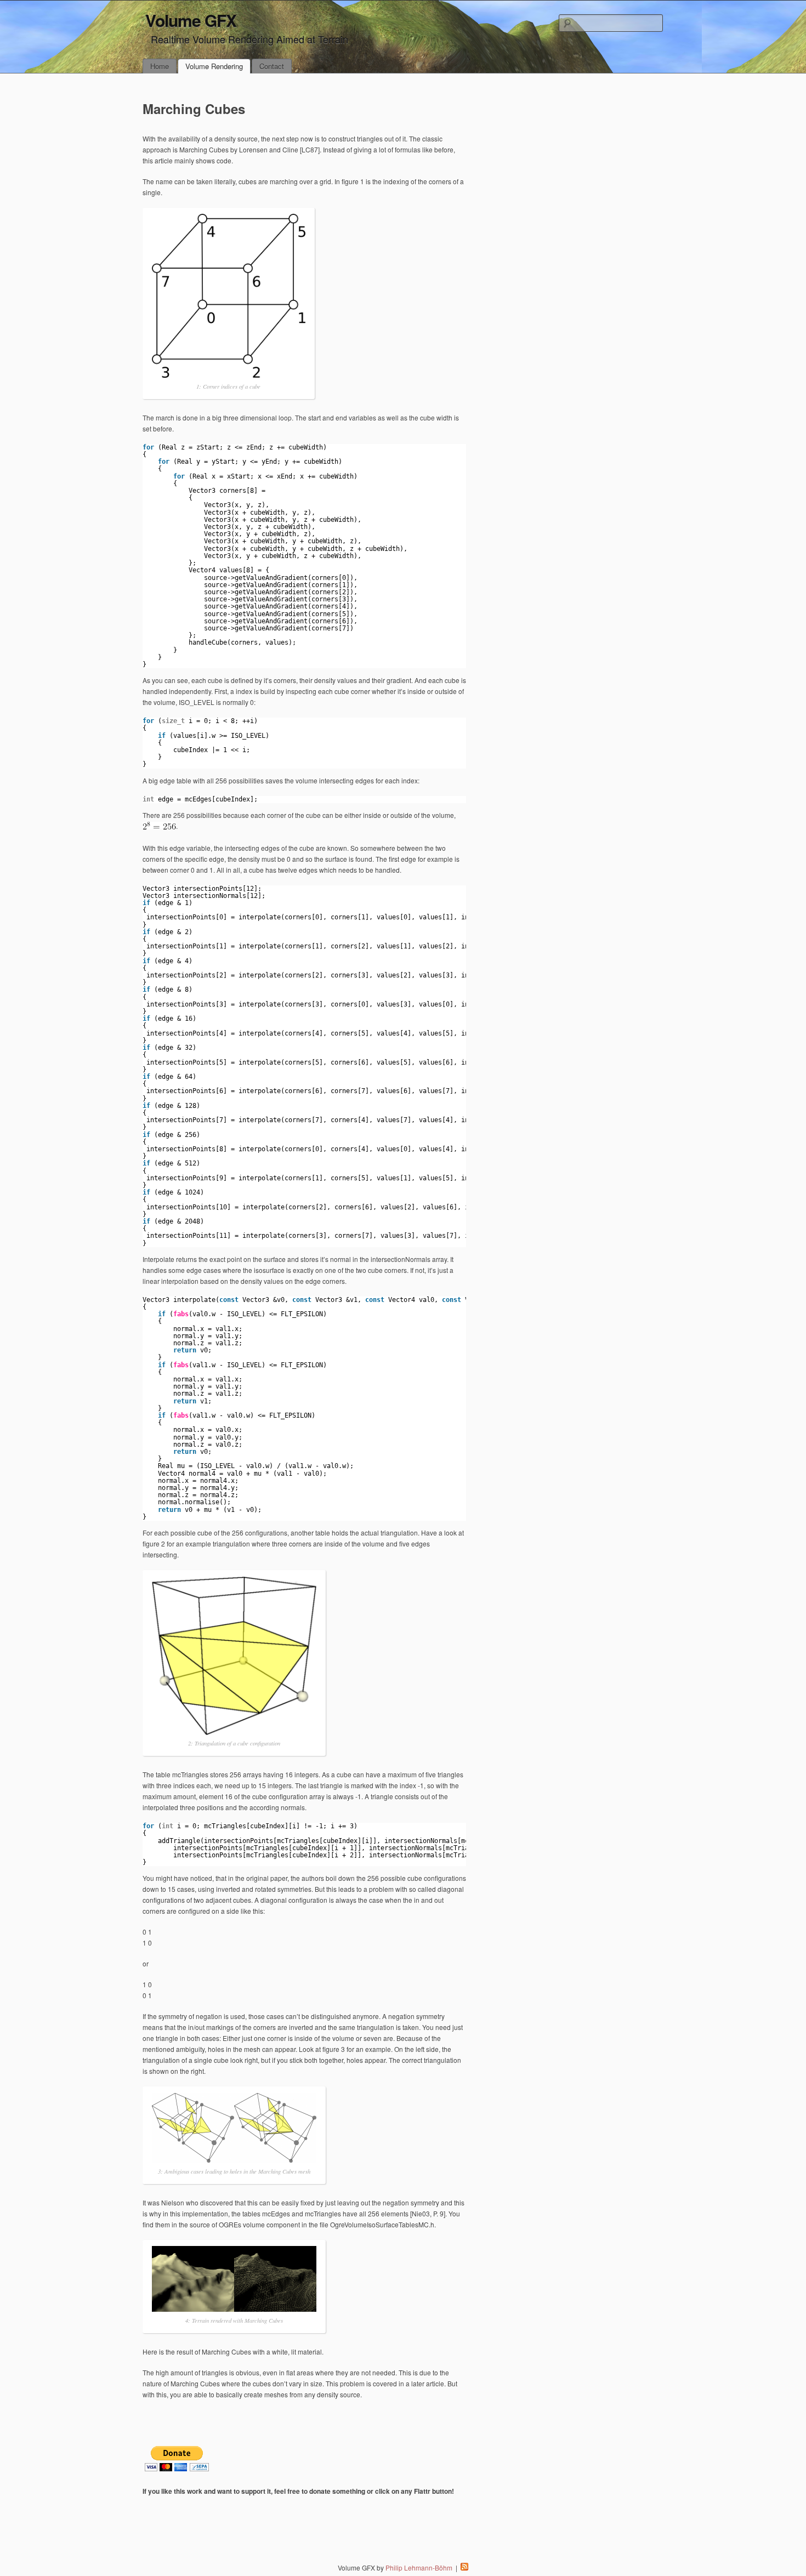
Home (160, 66)
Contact (272, 66)
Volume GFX (191, 20)
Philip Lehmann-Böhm (419, 2568)
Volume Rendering (214, 66)
